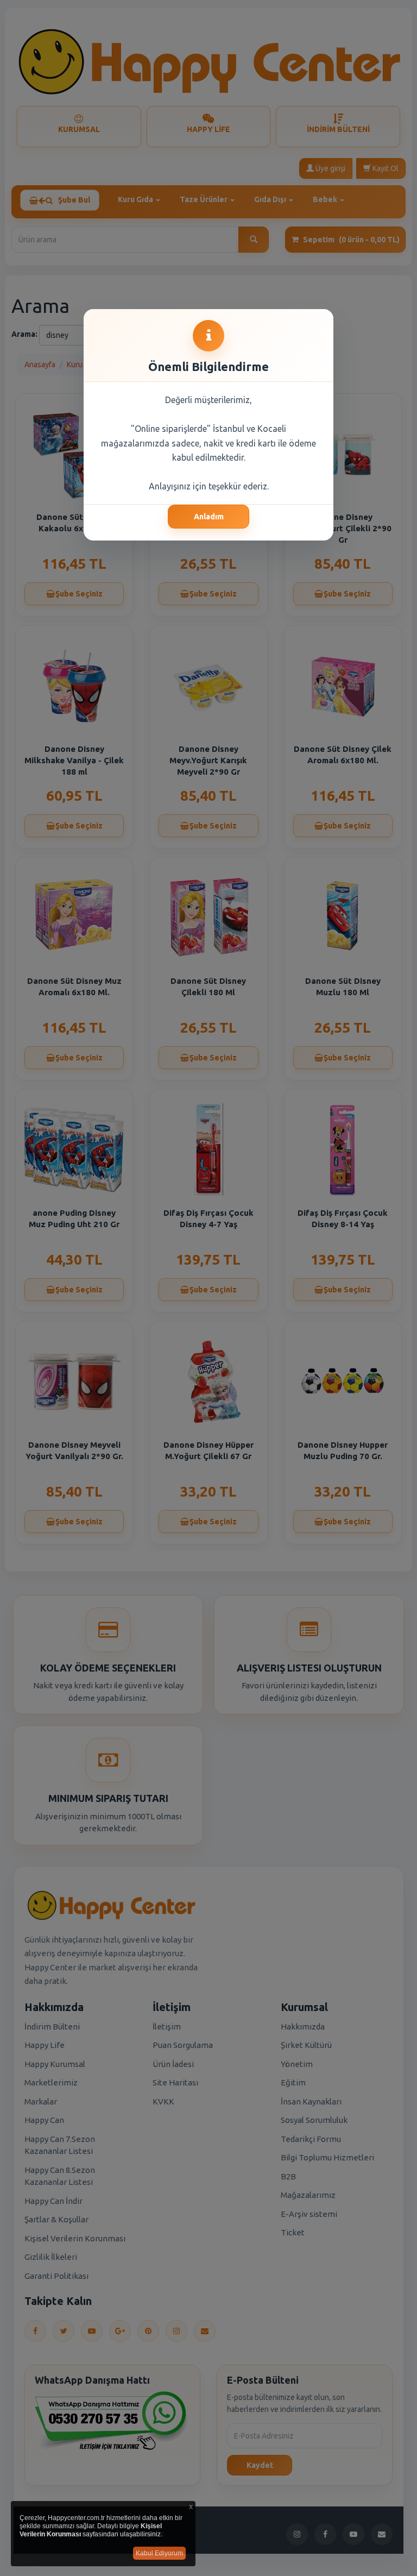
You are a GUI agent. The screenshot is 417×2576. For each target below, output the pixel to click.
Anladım (209, 517)
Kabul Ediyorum (159, 2553)
